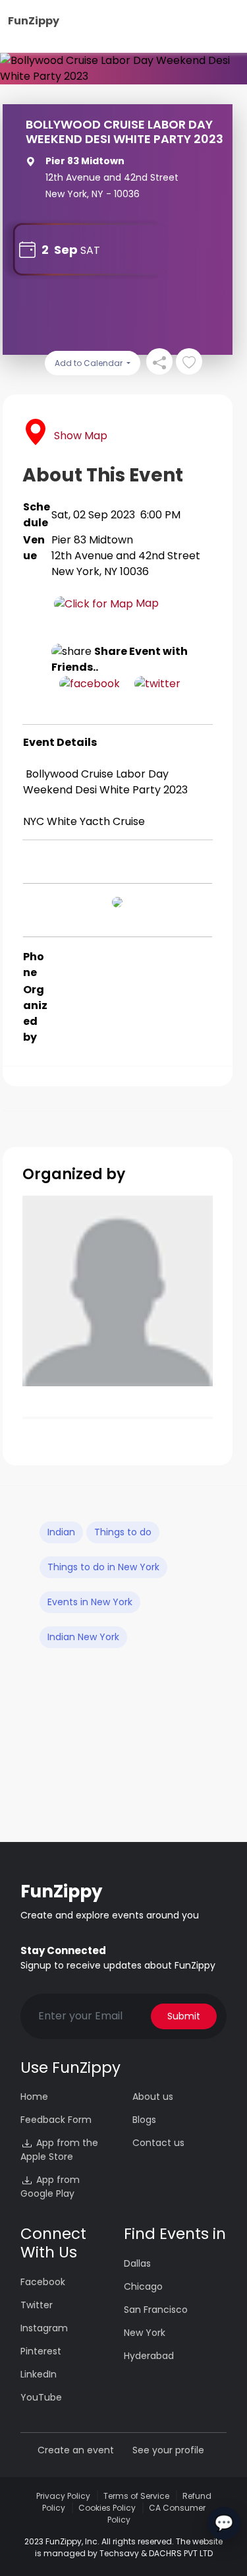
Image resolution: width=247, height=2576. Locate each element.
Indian (61, 1532)
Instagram (44, 2328)
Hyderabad (149, 2356)
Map (146, 603)
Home (34, 2097)
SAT (90, 250)
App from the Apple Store (59, 2150)
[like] (189, 361)
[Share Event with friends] (159, 361)
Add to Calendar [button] (90, 363)
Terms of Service (136, 2496)
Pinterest (41, 2351)
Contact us (158, 2143)
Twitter (37, 2305)
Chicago (143, 2286)
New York (145, 2333)
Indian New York (83, 1637)
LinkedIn (39, 2374)
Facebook (43, 2282)
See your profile (168, 2450)
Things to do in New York (103, 1567)
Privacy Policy (63, 2496)
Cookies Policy (107, 2508)
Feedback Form (56, 2120)
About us (153, 2097)
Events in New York (90, 1602)
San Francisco (156, 2310)
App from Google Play (50, 2187)
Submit (184, 2016)
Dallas (137, 2263)
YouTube (41, 2397)
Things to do (123, 1532)
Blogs (144, 2120)
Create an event (76, 2450)
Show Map (81, 436)
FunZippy (34, 21)
